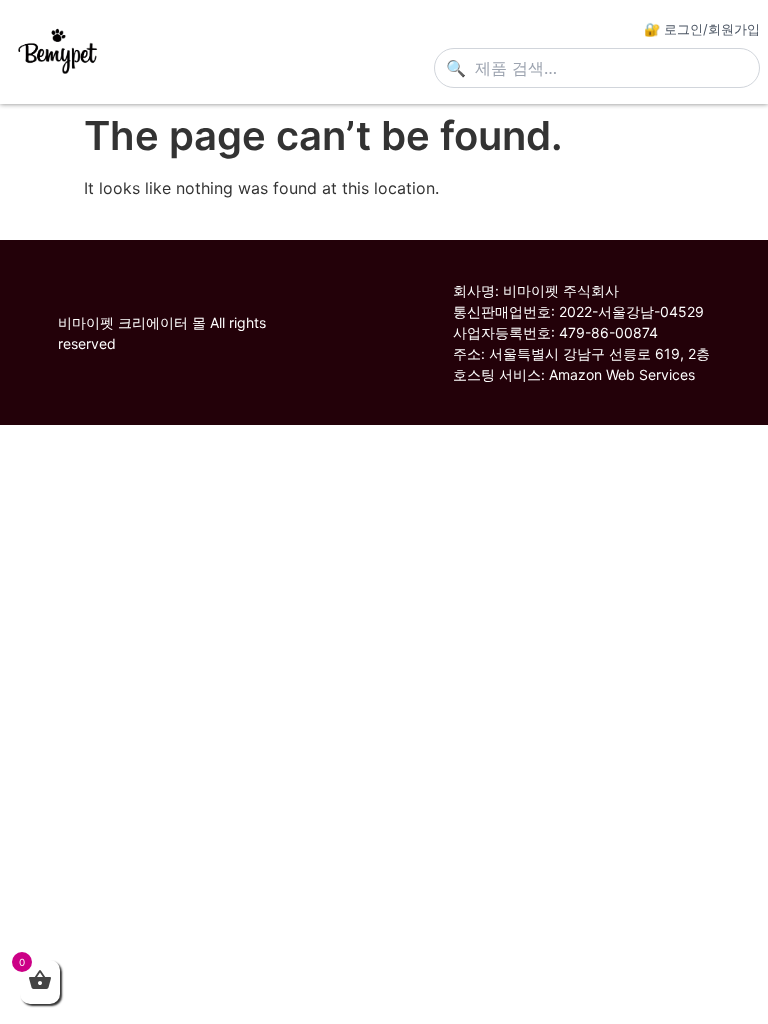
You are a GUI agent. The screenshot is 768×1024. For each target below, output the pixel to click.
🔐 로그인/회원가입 (702, 29)
